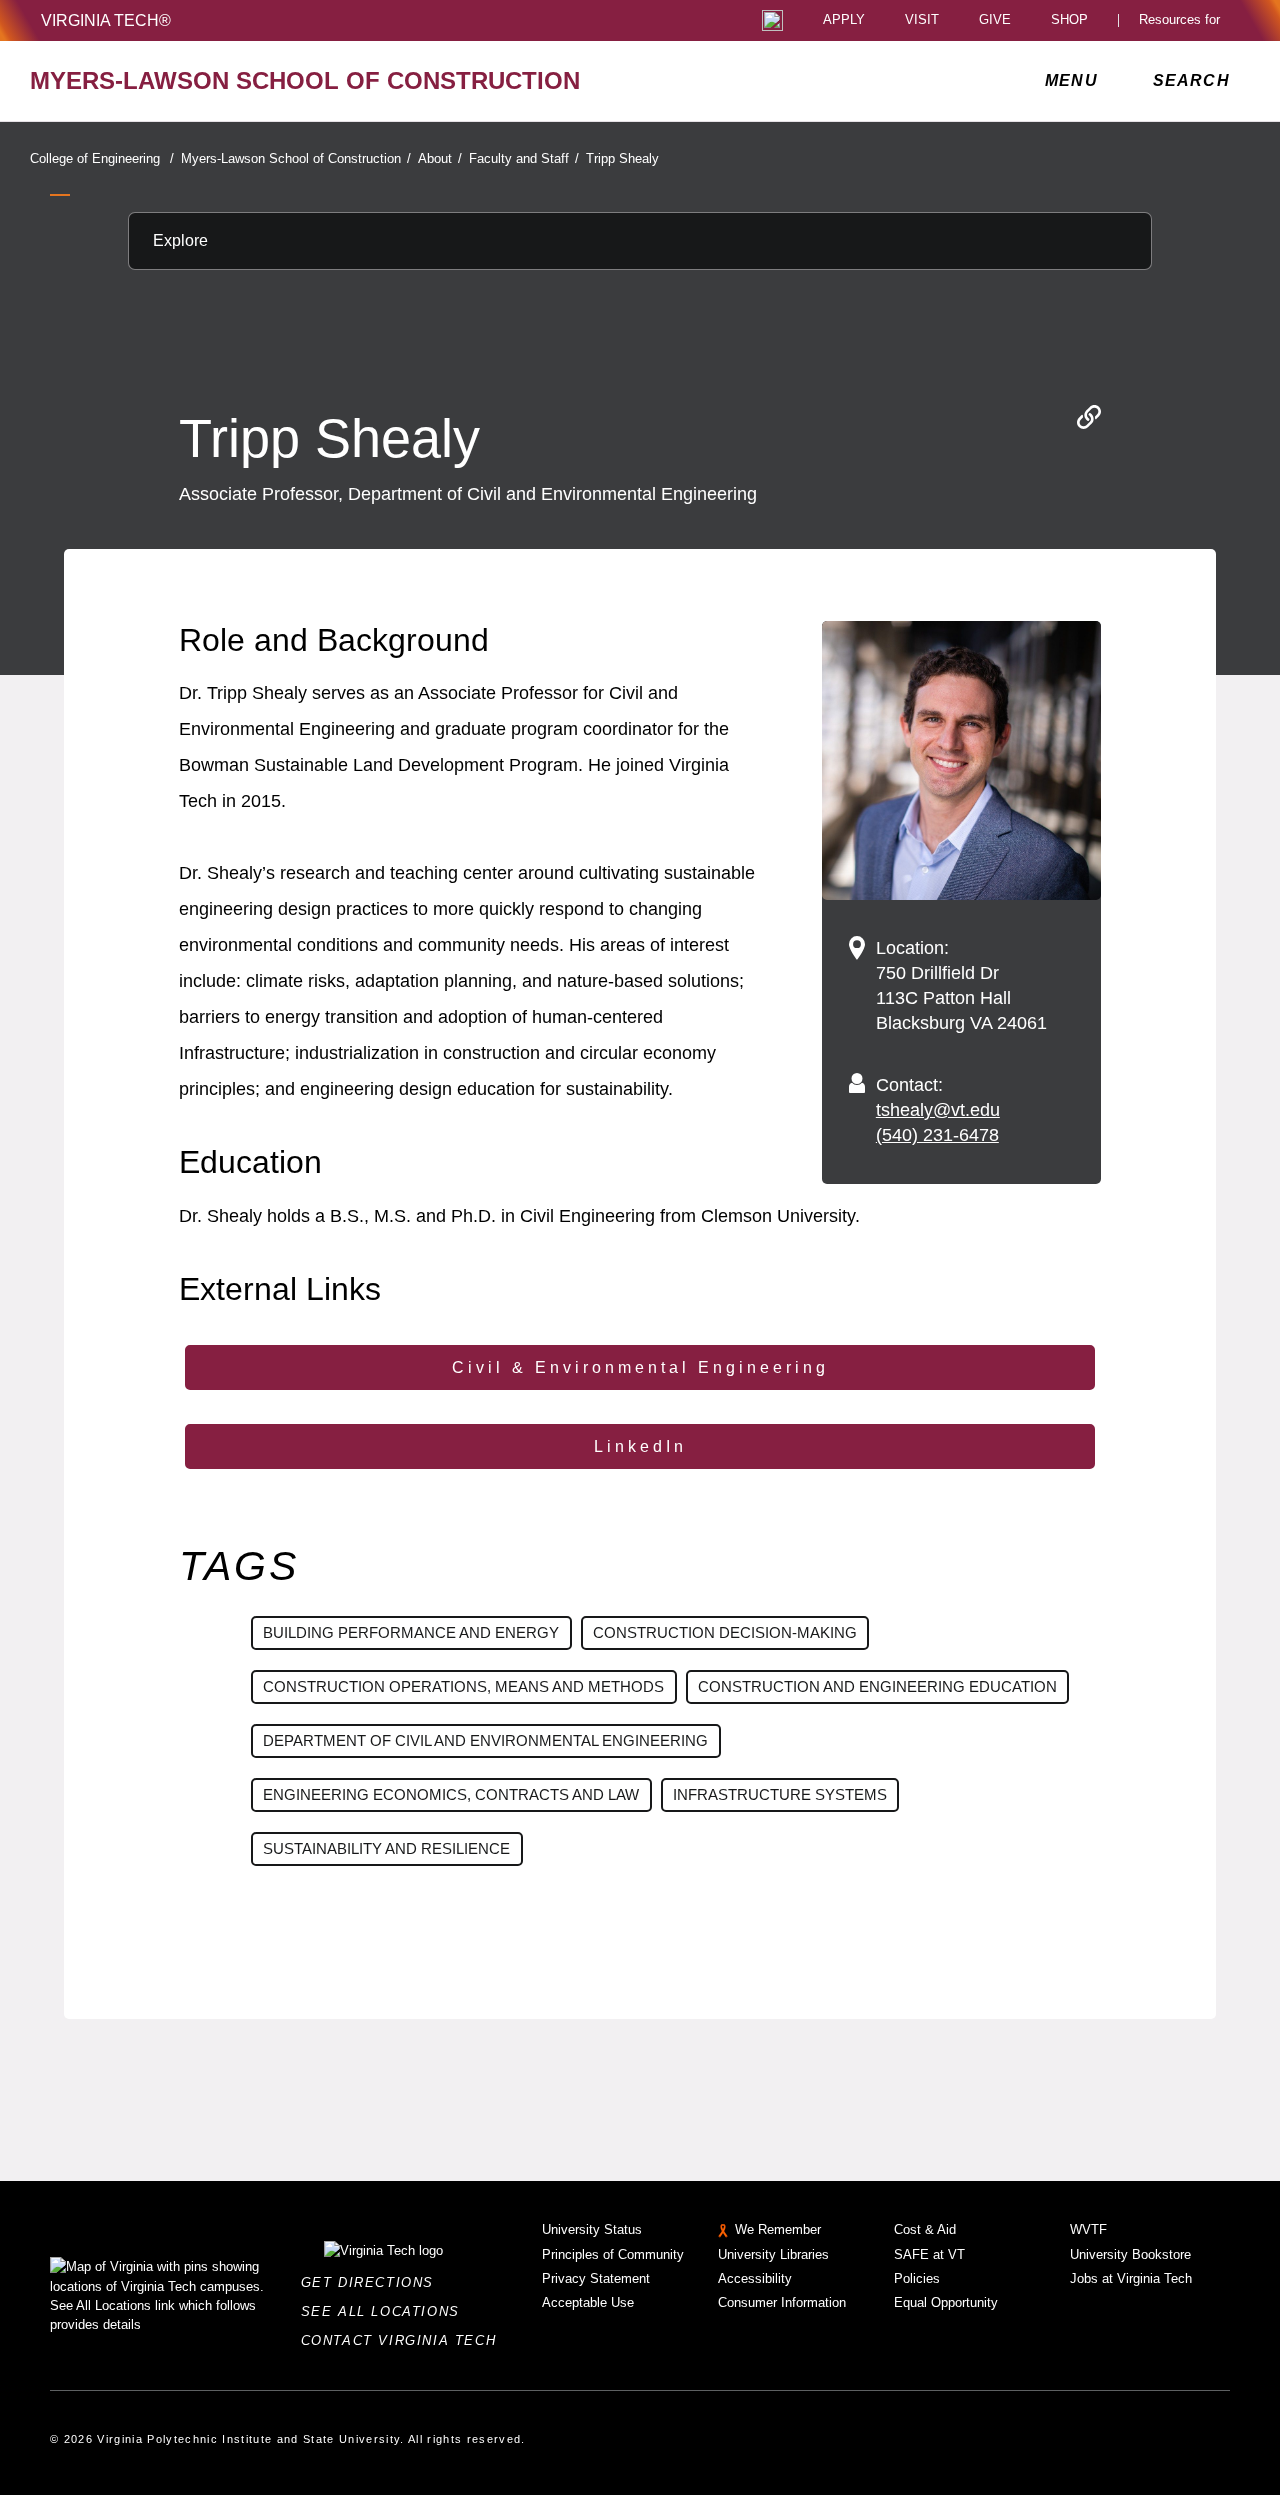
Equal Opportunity (946, 2302)
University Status (592, 2229)
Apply (844, 20)
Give (995, 20)
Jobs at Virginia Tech (1131, 2278)
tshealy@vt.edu (938, 1110)
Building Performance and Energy (411, 1632)
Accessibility (755, 2278)
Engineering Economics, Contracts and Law (451, 1794)
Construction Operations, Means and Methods (463, 1686)
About (440, 158)
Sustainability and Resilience (386, 1848)
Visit (922, 20)
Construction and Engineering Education (877, 1686)
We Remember (778, 2229)
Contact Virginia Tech (404, 2340)
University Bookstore (1130, 2254)
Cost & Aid (925, 2229)
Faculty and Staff (524, 158)
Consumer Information (782, 2302)
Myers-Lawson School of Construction (296, 158)
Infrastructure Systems (780, 1794)
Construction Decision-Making (725, 1632)
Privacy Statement (596, 2278)
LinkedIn (640, 1446)
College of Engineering (102, 158)
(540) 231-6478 (937, 1135)
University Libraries (773, 2254)
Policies (917, 2278)
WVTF (1088, 2229)
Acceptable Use (588, 2302)
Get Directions (373, 2282)
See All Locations (386, 2311)
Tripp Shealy (622, 158)
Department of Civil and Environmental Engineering (485, 1740)
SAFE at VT (929, 2254)
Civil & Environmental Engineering (640, 1367)
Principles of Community (613, 2254)
